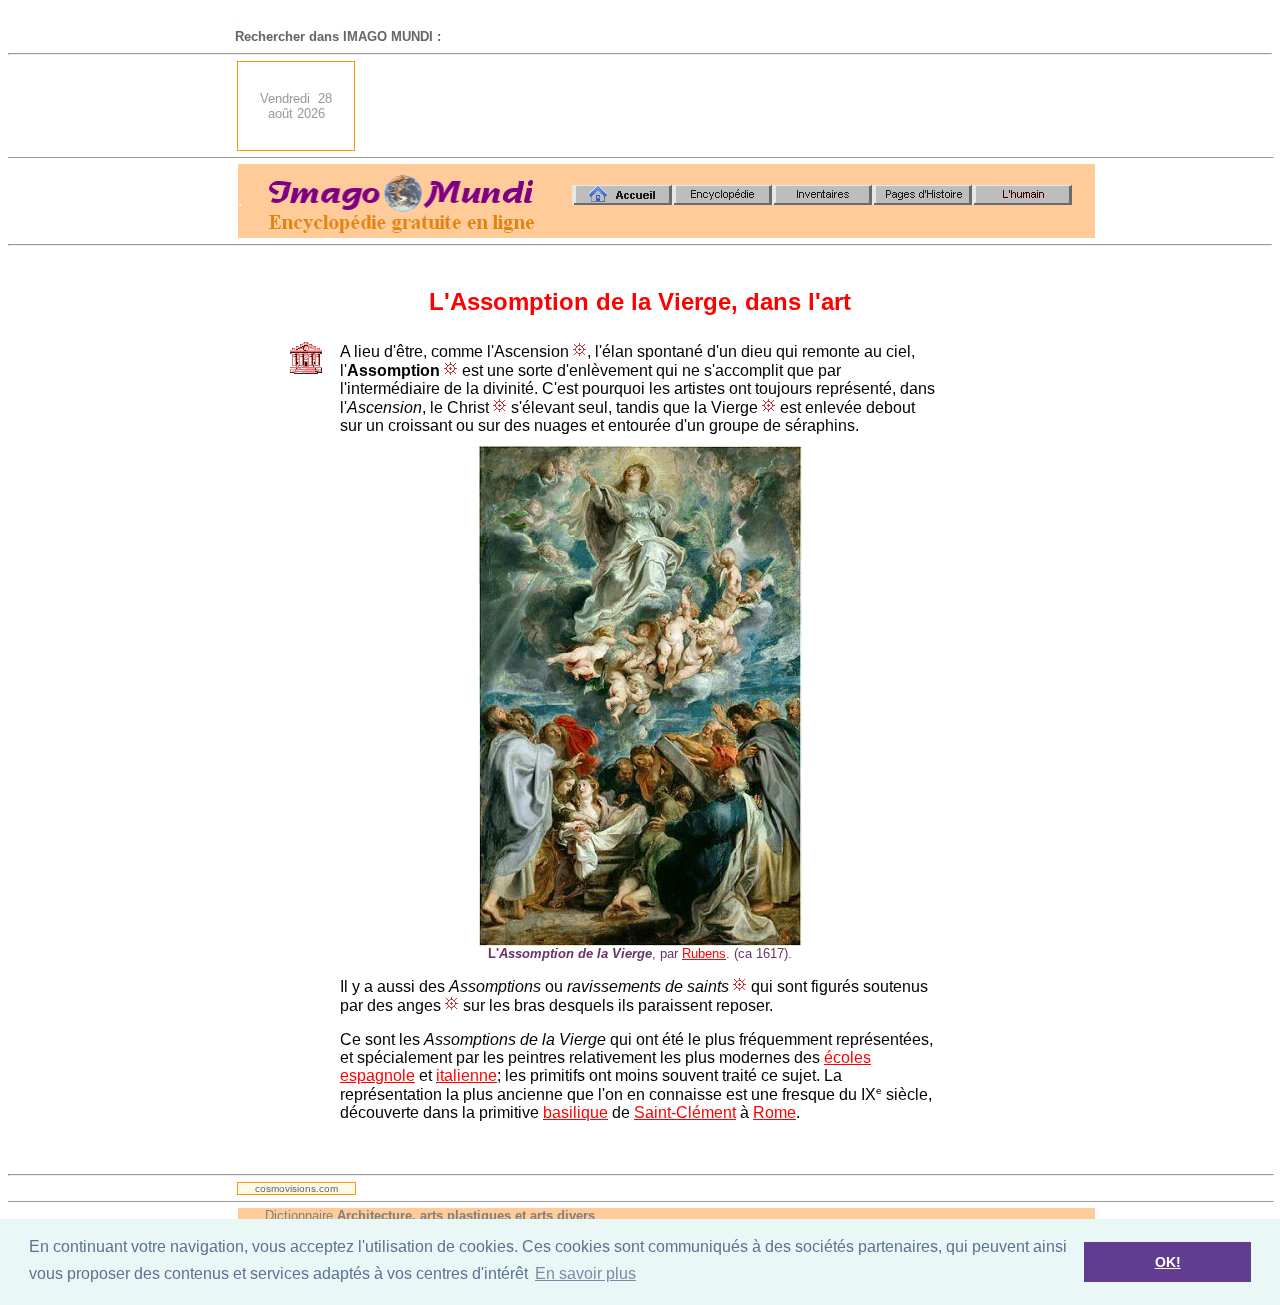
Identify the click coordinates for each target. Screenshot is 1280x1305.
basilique (575, 1112)
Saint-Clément (685, 1112)
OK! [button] (1168, 1262)
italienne (466, 1075)
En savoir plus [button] (585, 1273)
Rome (774, 1112)
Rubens (704, 953)
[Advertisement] (731, 106)
